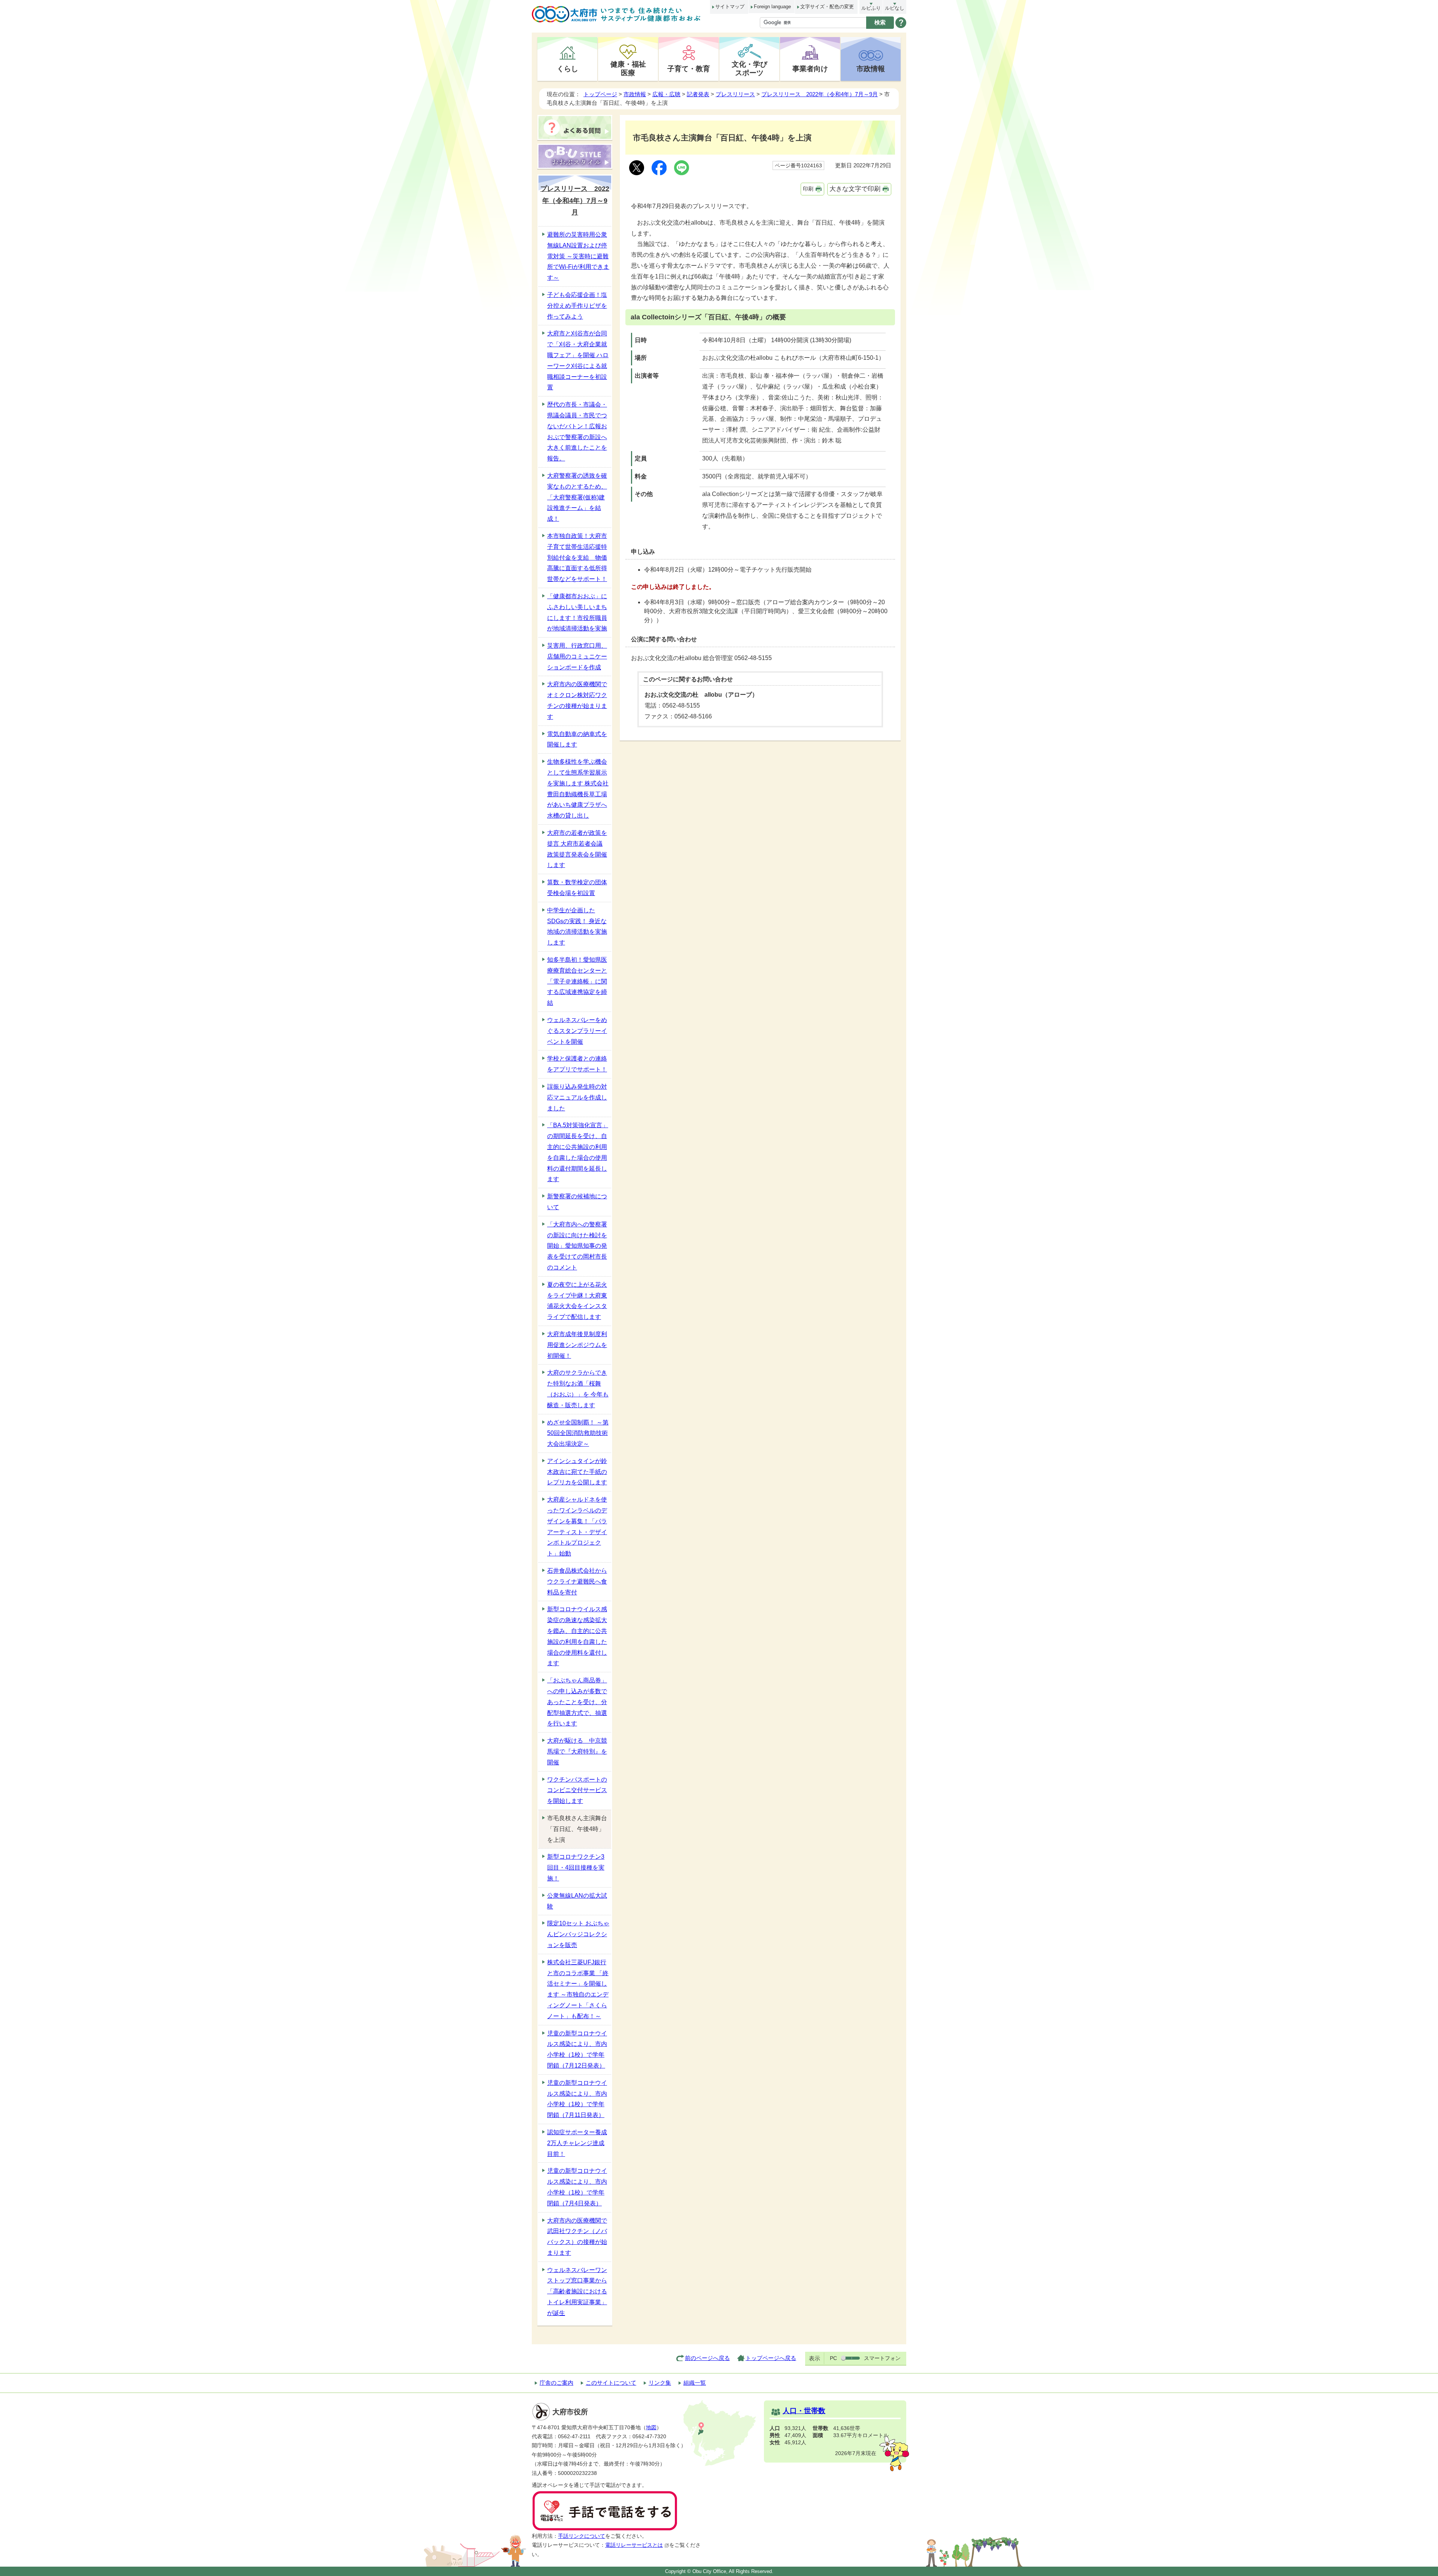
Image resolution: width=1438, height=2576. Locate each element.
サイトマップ (730, 7)
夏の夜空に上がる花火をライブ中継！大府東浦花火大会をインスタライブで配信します (577, 1301)
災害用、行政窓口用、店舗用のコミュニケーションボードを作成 (577, 656)
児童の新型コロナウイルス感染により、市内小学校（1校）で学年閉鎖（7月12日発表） (577, 2049)
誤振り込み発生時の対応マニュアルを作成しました (577, 1097)
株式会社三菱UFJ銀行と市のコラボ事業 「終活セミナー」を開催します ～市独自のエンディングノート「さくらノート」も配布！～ (578, 1989)
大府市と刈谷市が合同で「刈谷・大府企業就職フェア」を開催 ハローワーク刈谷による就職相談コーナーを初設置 (578, 360)
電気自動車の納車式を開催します (577, 739)
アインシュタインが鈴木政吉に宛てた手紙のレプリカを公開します (577, 1472)
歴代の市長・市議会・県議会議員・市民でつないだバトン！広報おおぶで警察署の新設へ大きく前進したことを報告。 (577, 431)
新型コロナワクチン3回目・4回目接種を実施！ (576, 1868)
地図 (651, 2428)
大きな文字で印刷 (855, 189)
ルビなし (895, 8)
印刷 (808, 189)
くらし (568, 69)
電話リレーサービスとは (634, 2545)
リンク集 (660, 2383)
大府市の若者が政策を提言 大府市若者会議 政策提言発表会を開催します (577, 849)
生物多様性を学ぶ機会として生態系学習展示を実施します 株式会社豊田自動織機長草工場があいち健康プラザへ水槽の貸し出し (578, 789)
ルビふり (871, 8)
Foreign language (772, 7)
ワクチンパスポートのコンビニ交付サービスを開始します (577, 1790)
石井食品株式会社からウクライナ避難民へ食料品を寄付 (577, 1582)
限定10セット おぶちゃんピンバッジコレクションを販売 (578, 1934)
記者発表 (698, 94)
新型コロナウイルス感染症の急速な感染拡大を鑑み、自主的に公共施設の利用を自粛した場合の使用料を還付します (577, 1636)
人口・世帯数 (804, 2411)
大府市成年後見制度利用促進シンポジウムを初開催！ (577, 1345)
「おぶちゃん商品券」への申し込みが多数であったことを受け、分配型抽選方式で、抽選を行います (577, 1702)
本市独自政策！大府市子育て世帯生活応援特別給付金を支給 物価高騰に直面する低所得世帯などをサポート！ (577, 557)
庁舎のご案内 (556, 2383)
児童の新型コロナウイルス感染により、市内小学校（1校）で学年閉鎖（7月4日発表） (577, 2187)
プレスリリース (735, 94)
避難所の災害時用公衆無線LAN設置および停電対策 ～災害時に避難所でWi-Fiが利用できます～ (578, 256)
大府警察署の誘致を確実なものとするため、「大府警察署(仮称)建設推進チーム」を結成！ (577, 497)
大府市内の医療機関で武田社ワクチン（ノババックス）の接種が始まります (577, 2237)
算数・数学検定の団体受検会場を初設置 (577, 888)
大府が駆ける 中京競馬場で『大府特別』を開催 (577, 1751)
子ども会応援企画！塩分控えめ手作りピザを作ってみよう (577, 306)
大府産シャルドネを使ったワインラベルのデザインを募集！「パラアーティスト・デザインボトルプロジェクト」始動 (577, 1526)
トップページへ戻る (771, 2358)
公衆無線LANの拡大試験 (577, 1901)
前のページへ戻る (707, 2358)
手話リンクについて (582, 2536)
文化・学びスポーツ (750, 68)
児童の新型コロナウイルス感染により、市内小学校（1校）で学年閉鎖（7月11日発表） (577, 2099)
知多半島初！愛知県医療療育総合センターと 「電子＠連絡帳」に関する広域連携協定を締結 (577, 981)
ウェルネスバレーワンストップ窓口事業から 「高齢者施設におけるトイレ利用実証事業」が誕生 (577, 2291)
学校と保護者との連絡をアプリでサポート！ (577, 1064)
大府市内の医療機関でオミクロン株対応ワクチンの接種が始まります (577, 700)
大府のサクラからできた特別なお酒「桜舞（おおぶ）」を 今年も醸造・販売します (578, 1389)
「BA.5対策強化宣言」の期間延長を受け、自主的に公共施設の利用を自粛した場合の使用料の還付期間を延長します (578, 1152)
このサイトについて (611, 2383)
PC (833, 2358)
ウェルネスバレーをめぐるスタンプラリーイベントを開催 (577, 1031)
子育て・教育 (689, 69)
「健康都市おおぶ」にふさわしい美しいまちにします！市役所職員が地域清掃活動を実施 (577, 612)
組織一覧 (695, 2383)
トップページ (600, 94)
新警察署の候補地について (577, 1202)
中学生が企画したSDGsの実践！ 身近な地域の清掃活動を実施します (577, 926)
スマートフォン (882, 2358)
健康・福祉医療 (628, 68)
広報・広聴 (666, 94)
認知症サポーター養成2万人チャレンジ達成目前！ (577, 2143)
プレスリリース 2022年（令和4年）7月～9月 (820, 94)
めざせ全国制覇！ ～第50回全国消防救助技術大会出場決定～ (578, 1433)
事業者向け (810, 69)
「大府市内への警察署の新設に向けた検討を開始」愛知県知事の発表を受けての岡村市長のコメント (577, 1246)
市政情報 (871, 69)
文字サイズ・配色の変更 (827, 7)
